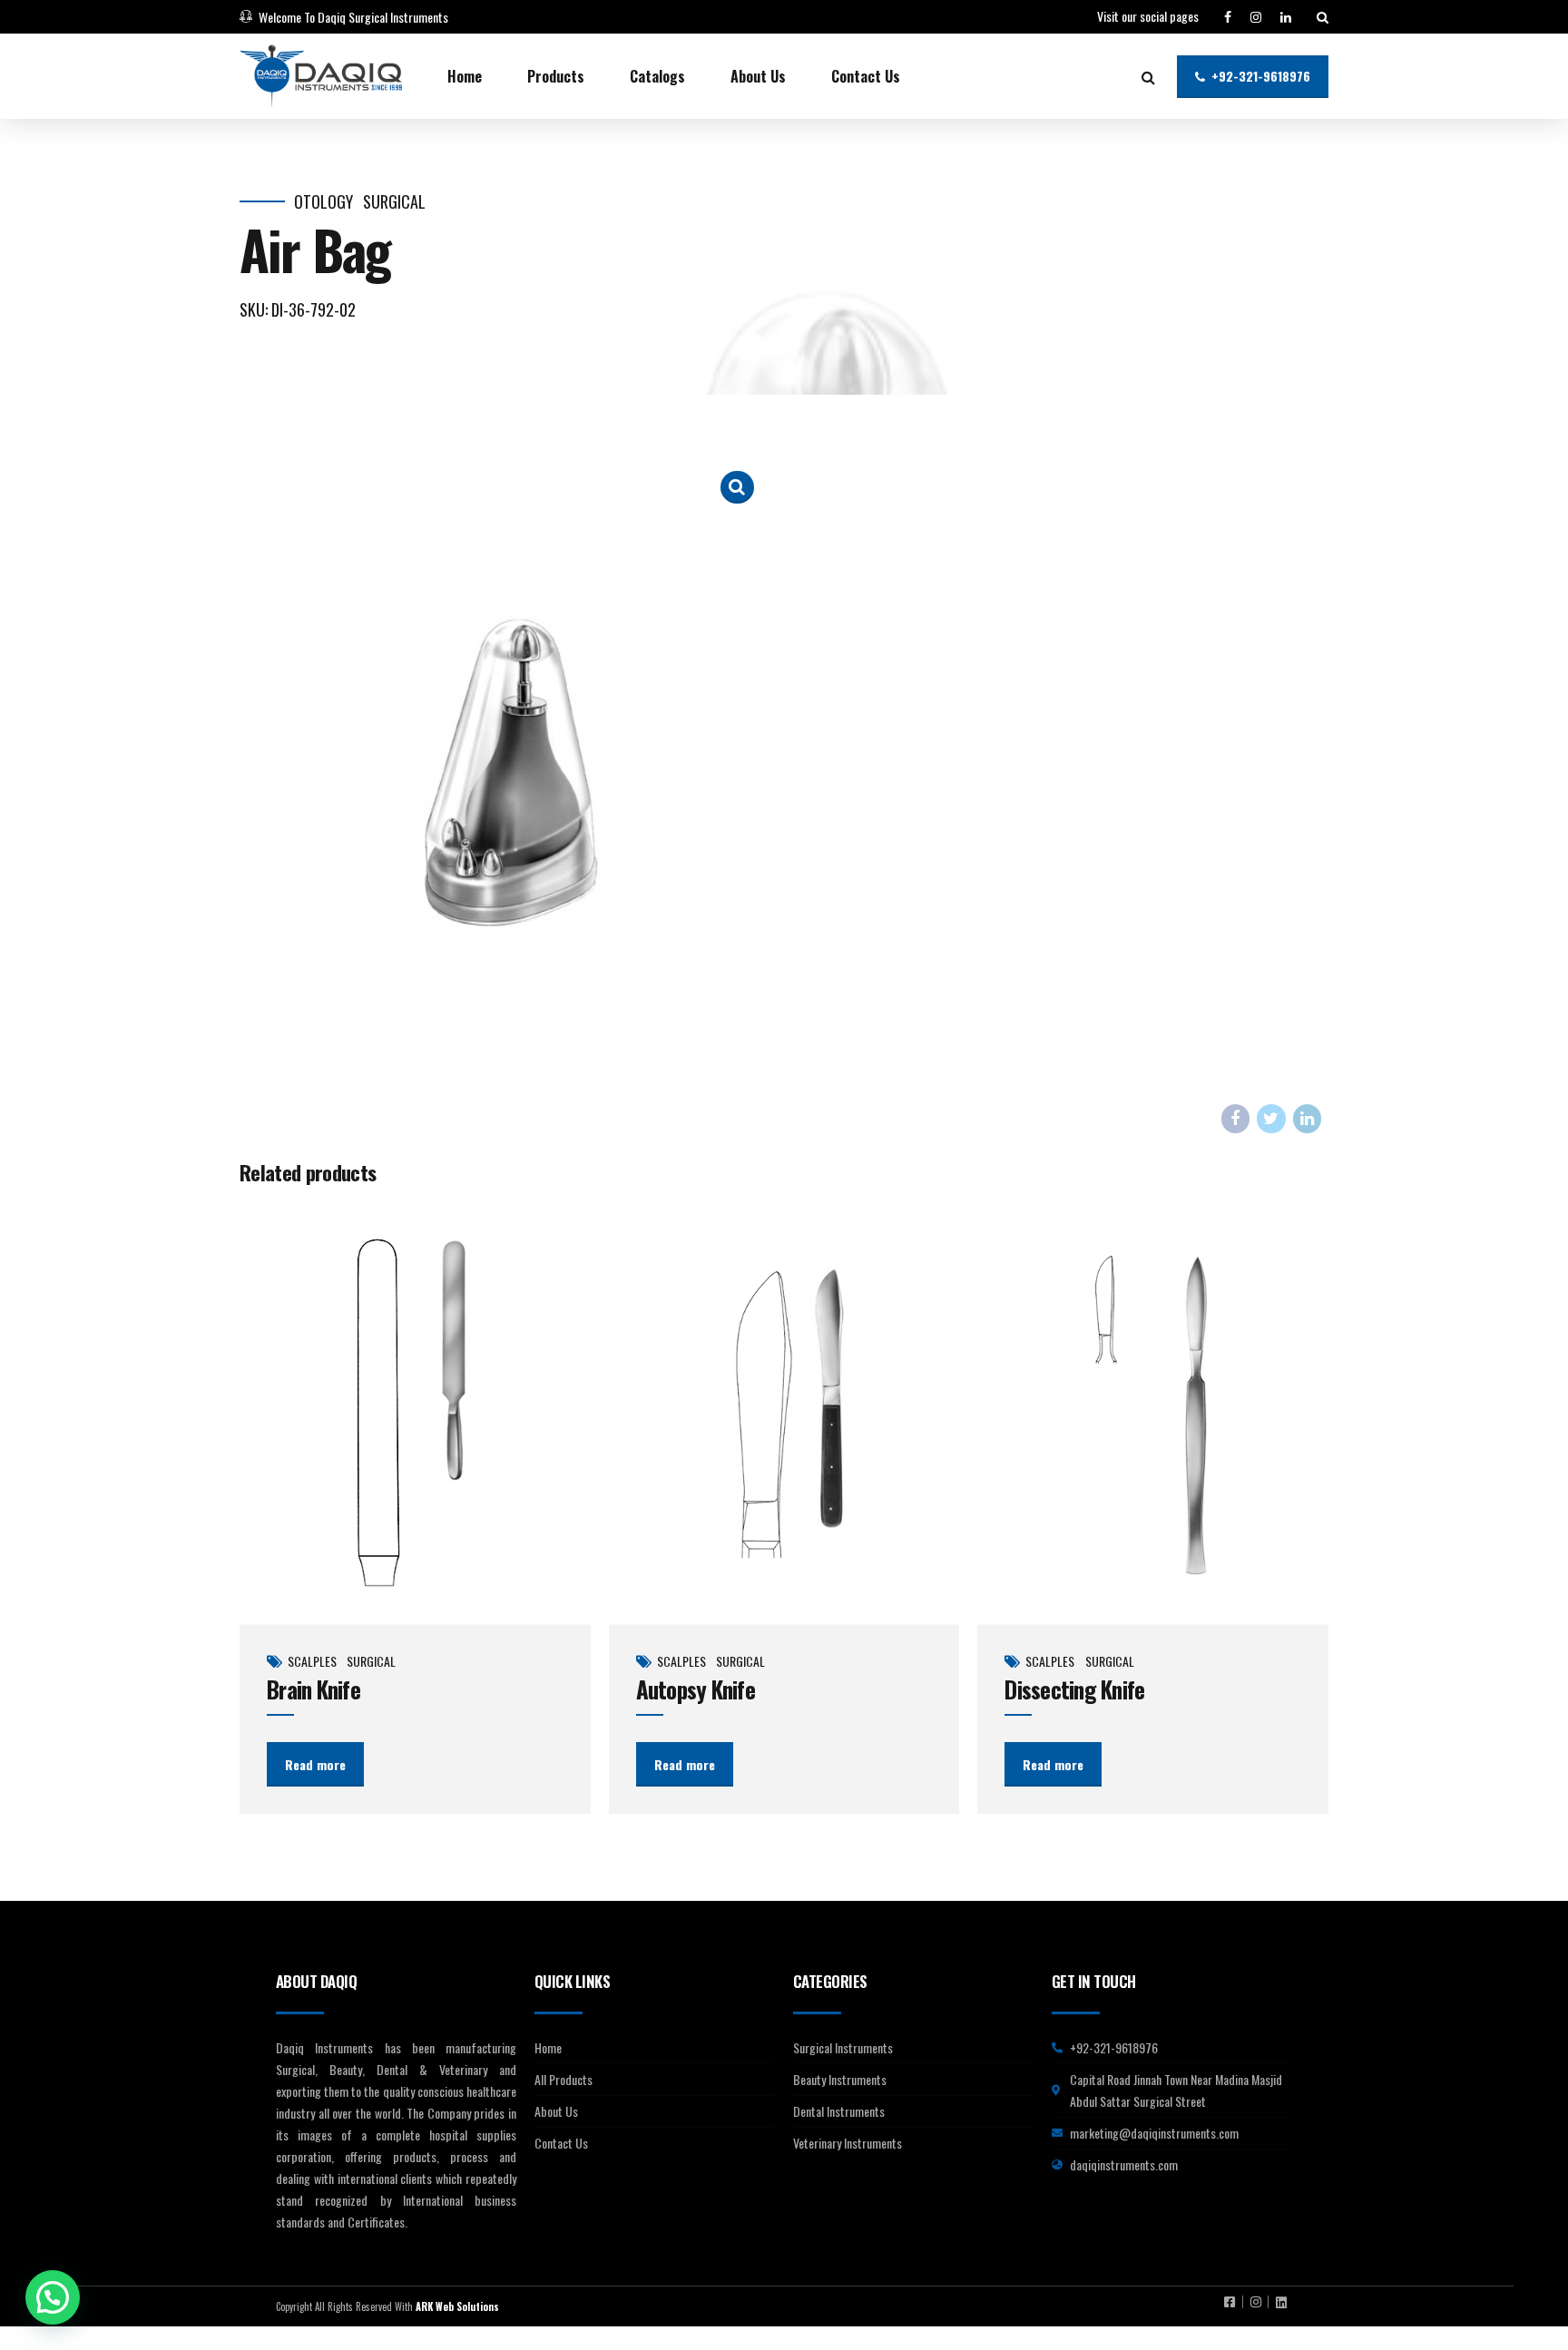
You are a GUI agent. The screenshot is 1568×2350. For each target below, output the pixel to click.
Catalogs (657, 76)
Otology (323, 202)
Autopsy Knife (696, 1689)
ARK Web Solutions (457, 2306)
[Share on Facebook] (1236, 1119)
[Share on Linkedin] (1308, 1119)
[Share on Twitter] (1271, 1119)
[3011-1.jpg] (784, 1414)
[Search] (1323, 17)
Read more (315, 1764)
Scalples (312, 1661)
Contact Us (866, 76)
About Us (758, 76)
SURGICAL (394, 202)
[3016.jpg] (415, 1414)
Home (465, 76)
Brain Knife (314, 1689)
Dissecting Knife (1074, 1689)
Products (556, 76)
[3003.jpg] (1153, 1414)
